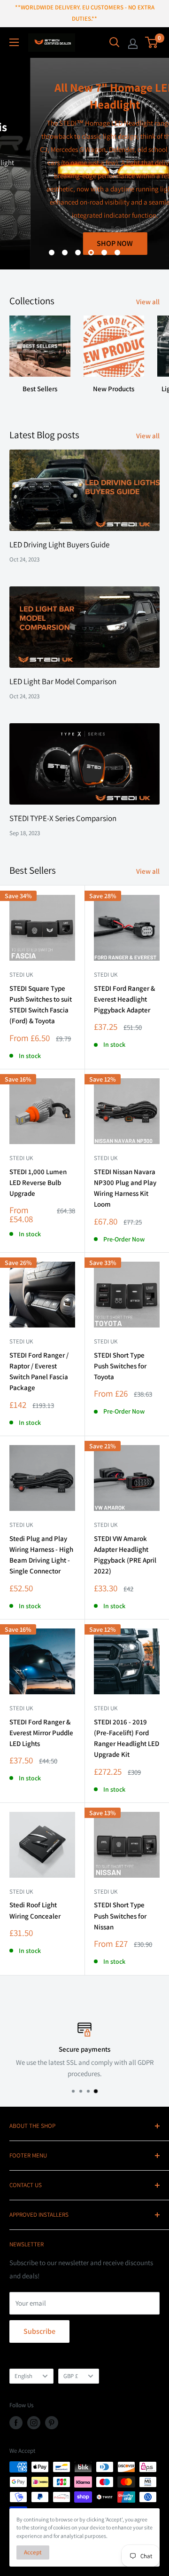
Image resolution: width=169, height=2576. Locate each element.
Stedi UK (21, 975)
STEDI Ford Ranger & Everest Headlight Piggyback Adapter (124, 999)
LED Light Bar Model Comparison (63, 681)
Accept (33, 2552)
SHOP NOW (85, 243)
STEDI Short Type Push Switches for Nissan (120, 1916)
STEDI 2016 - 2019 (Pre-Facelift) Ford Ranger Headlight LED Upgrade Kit (127, 1738)
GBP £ (71, 2376)
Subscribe (39, 2331)
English (23, 2376)
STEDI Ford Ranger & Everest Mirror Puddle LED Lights (41, 1733)
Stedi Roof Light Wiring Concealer (35, 1910)
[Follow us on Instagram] (34, 2423)
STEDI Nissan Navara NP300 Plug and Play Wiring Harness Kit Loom (125, 1188)
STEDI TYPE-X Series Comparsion (63, 818)
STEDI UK (106, 1341)
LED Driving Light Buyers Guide (59, 545)
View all (148, 302)
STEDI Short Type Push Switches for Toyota (120, 1366)
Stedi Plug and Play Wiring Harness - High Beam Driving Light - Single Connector (41, 1555)
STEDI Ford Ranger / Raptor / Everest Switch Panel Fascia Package (39, 1371)
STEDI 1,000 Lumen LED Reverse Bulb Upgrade (38, 1183)
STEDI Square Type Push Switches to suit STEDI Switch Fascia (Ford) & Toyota (41, 1005)
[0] (152, 42)
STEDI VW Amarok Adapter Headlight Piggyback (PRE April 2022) (125, 1555)
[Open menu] (14, 42)
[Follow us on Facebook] (16, 2423)
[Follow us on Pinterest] (52, 2423)
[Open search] (115, 42)
